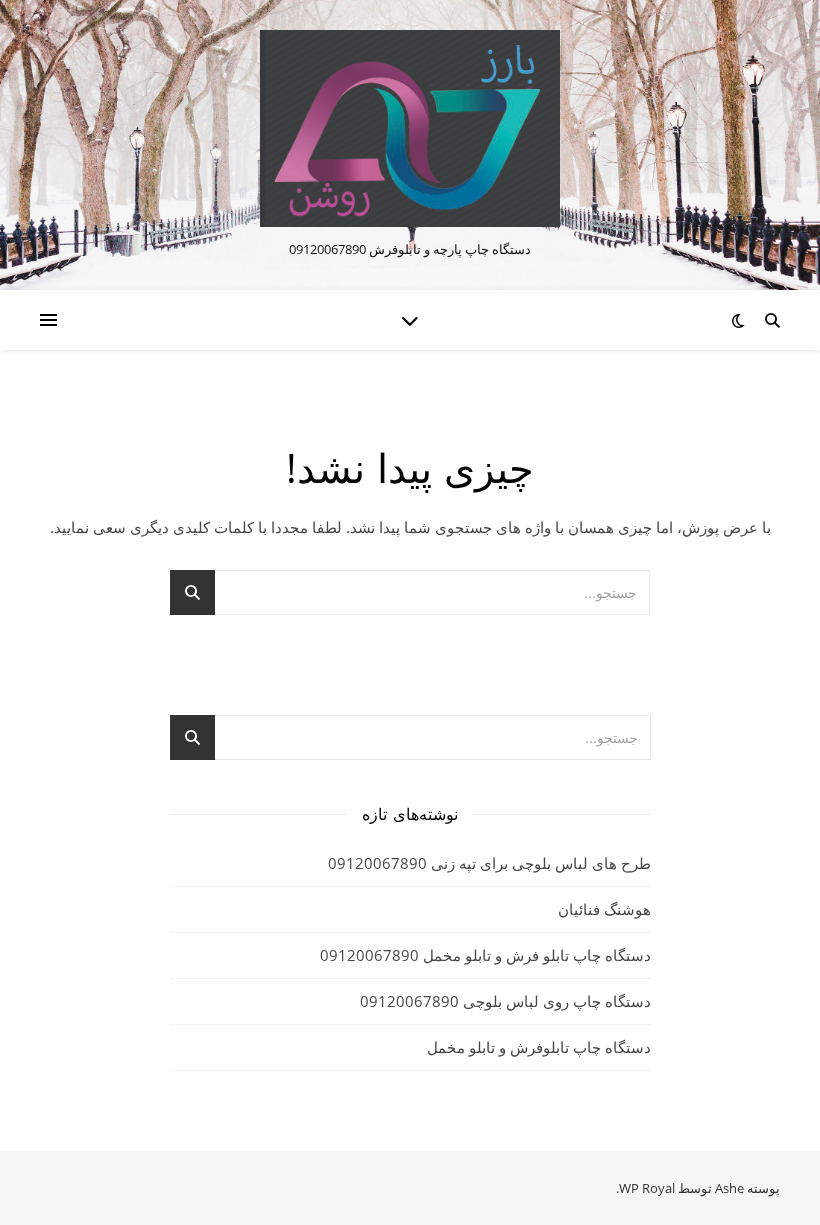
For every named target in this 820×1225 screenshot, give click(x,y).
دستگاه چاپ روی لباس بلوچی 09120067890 (505, 1001)
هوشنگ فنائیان (604, 909)
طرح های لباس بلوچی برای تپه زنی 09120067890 (489, 863)
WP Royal (647, 1188)
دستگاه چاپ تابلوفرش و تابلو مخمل (539, 1047)
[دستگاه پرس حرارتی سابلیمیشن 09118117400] (410, 128)
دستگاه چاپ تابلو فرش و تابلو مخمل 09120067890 (485, 955)
